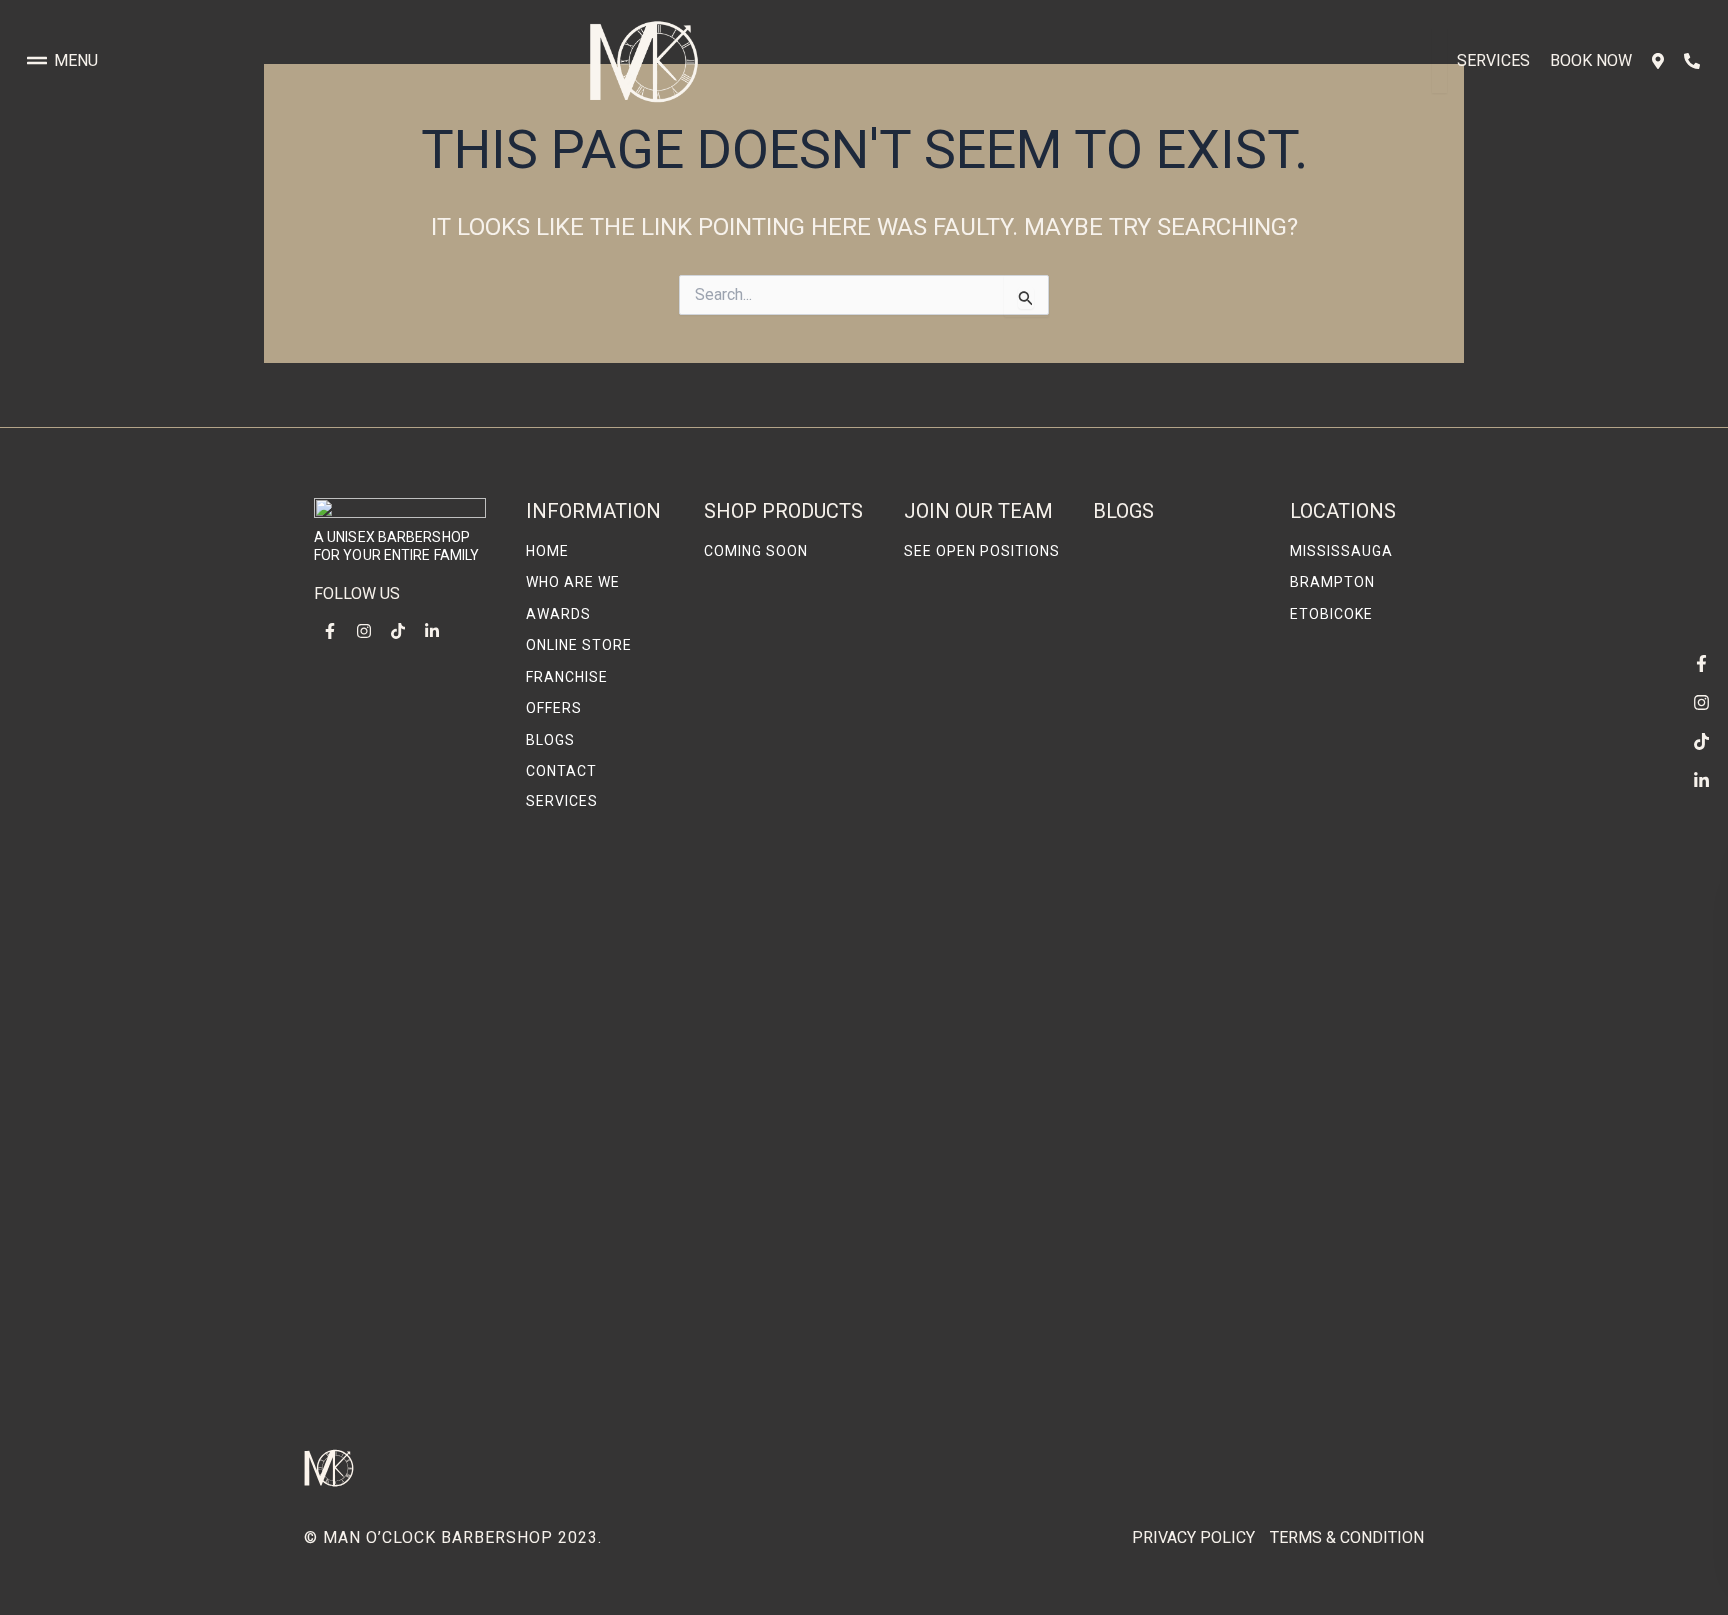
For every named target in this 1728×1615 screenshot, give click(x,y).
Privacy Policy (1193, 1537)
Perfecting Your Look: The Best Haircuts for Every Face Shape (1174, 688)
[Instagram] (1701, 702)
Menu (76, 60)
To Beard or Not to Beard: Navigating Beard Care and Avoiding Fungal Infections (1164, 1355)
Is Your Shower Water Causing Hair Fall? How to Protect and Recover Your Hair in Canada (1176, 1098)
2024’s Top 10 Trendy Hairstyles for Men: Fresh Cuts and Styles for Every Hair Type (1176, 878)
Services (1493, 60)
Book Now (1591, 60)
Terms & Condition (1347, 1537)
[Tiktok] (1701, 741)
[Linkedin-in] (1701, 780)
